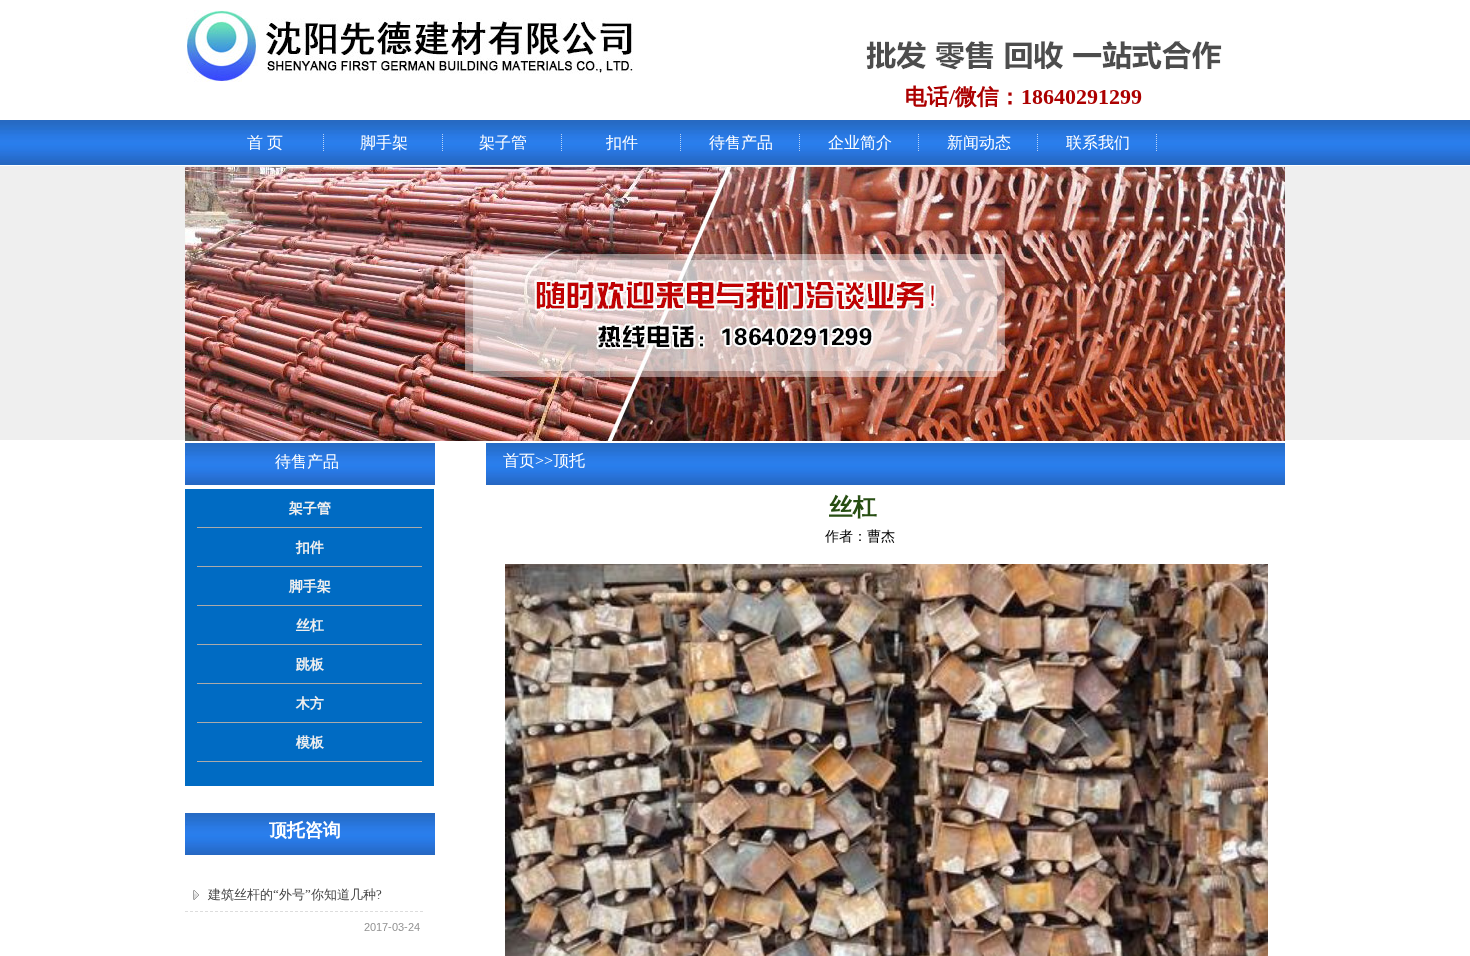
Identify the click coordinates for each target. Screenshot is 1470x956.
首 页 (265, 142)
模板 (310, 742)
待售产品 (741, 142)
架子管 (503, 142)
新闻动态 (979, 142)
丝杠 (310, 625)
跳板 (310, 664)
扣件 (622, 142)
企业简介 (860, 142)
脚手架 (384, 142)
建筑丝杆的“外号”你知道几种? (295, 894)
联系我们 (1098, 142)
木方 (310, 703)
